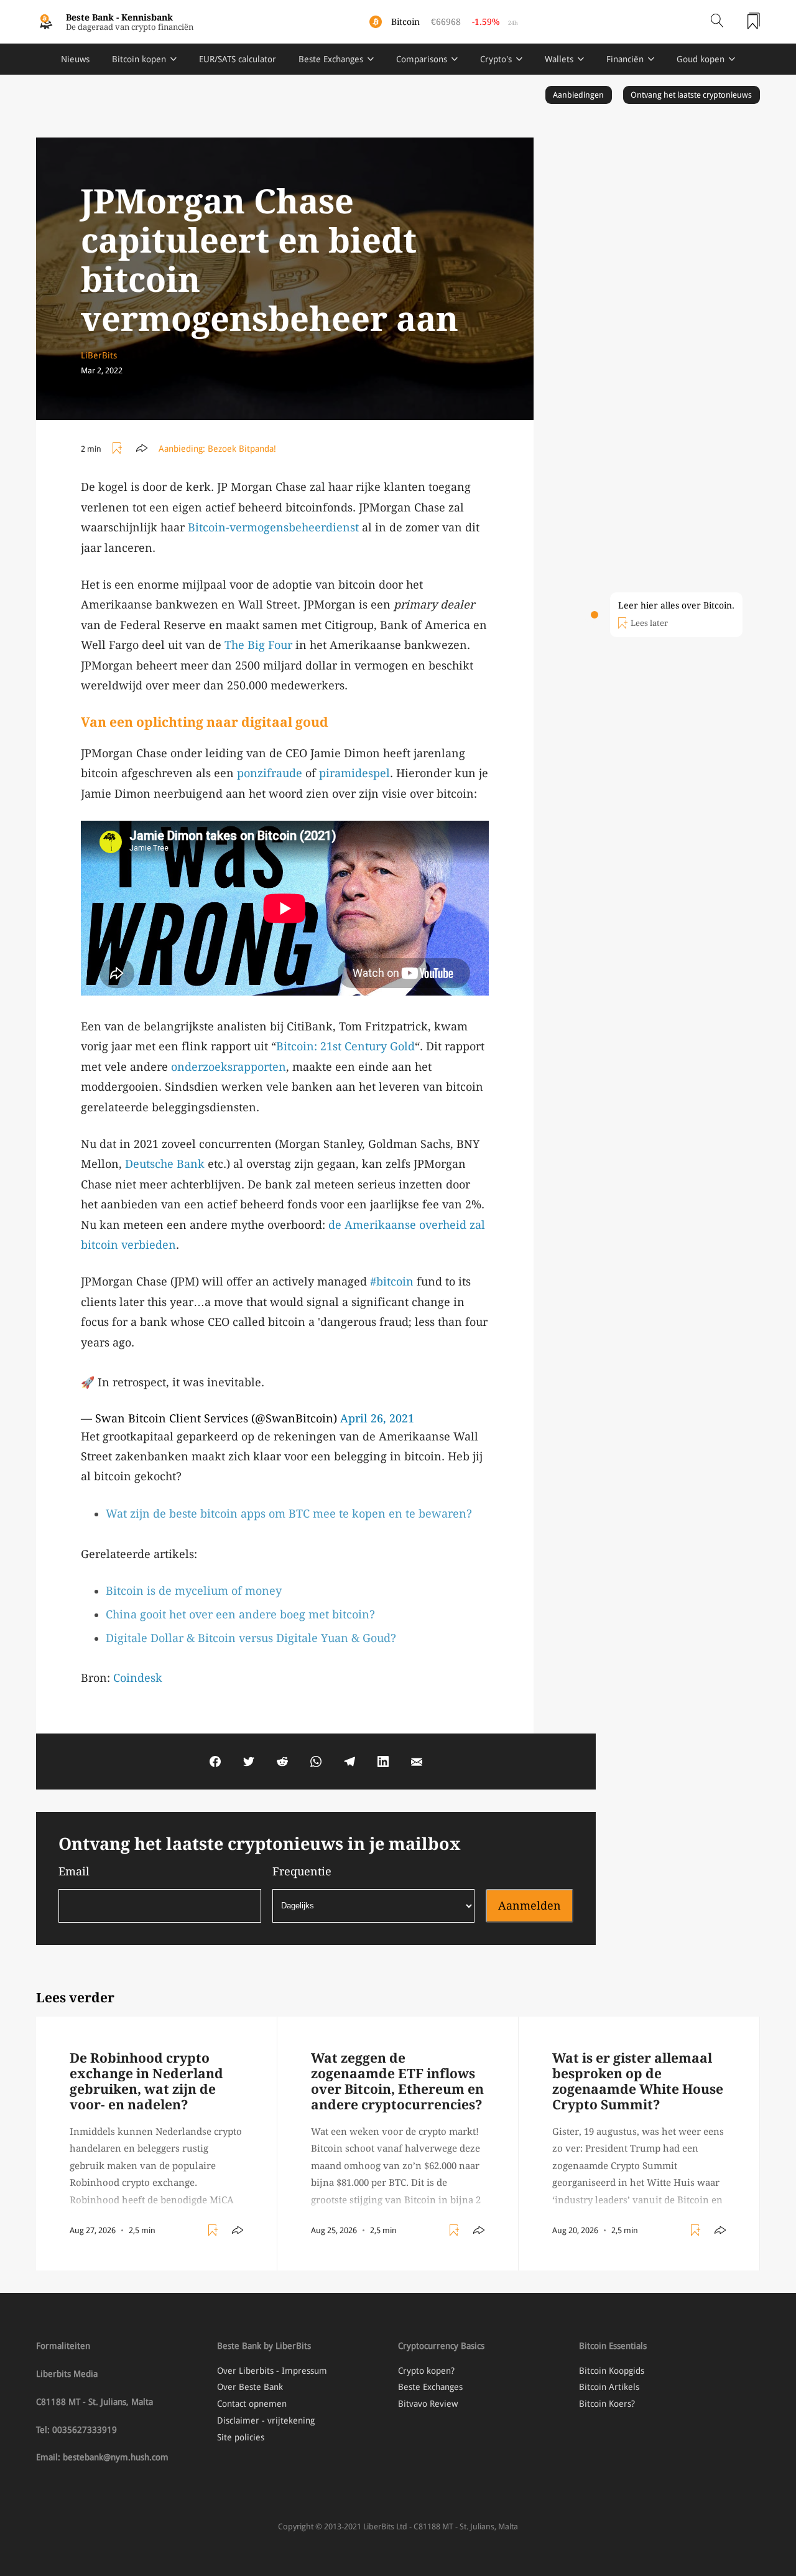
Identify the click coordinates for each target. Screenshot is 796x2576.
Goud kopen (701, 59)
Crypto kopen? (426, 2371)
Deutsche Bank (165, 1164)
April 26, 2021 (377, 1418)
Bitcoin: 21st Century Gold (345, 1046)
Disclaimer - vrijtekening (266, 2420)
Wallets (559, 59)
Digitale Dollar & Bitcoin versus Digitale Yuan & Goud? (251, 1638)
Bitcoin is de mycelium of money (194, 1591)
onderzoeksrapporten (229, 1067)
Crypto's (496, 59)
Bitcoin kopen (139, 59)
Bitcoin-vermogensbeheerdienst (273, 527)
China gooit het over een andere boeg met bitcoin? (240, 1614)
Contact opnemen (252, 2404)
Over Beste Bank (250, 2387)
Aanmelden (530, 1906)
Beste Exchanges (331, 59)
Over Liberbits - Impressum (272, 2371)
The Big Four (258, 645)
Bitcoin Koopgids (612, 2371)
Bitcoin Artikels (609, 2387)
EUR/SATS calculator (238, 59)
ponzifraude (270, 773)
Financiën (625, 59)
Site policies (241, 2437)
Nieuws (75, 59)
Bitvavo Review (428, 2404)
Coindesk (138, 1678)
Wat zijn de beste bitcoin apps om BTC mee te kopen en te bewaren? (289, 1514)
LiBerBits (99, 355)
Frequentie (302, 1871)
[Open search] (717, 22)
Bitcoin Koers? (607, 2404)
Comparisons (422, 59)
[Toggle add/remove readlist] (119, 449)
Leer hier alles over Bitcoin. (676, 605)
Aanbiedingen (578, 95)
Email (74, 1871)
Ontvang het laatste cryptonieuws (691, 95)
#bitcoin (392, 1281)
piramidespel (354, 773)
